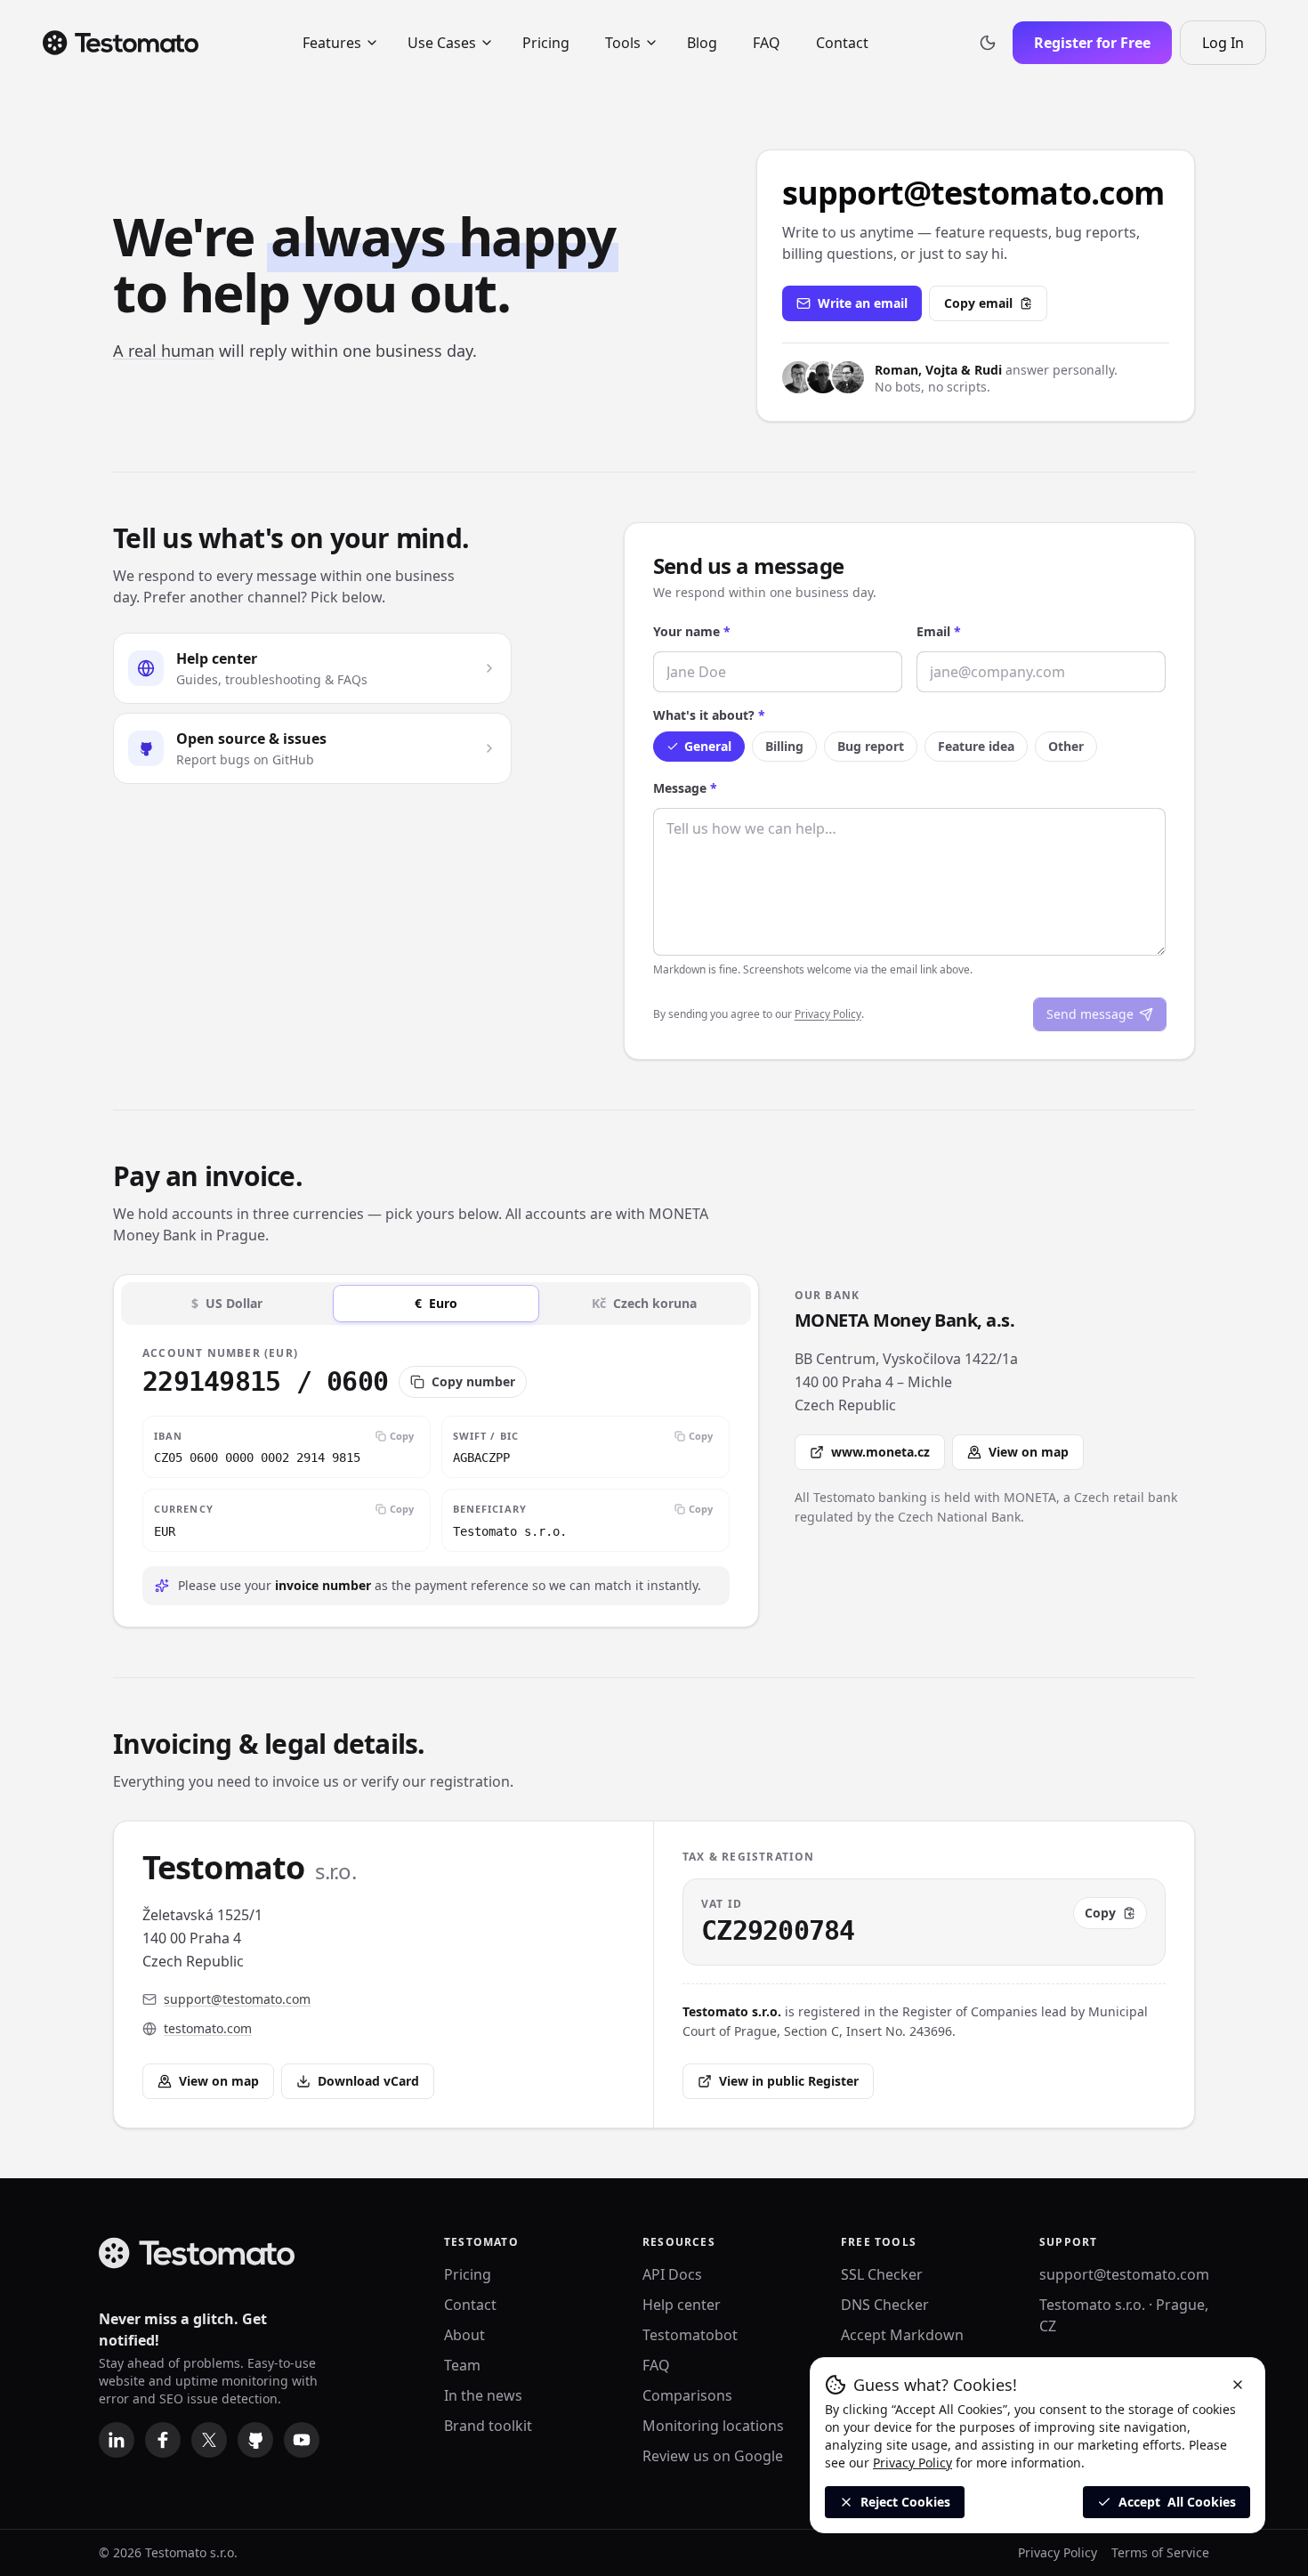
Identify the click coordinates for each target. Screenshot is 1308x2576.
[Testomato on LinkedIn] (117, 2440)
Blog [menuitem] (702, 43)
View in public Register (789, 2081)
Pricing (468, 2274)
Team (462, 2365)
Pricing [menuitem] (546, 43)
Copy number (473, 1381)
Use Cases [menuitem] (442, 43)
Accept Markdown (902, 2335)
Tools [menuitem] (623, 43)
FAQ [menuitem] (767, 43)
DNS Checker (885, 2305)
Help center (682, 2305)
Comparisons (687, 2395)
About (464, 2335)
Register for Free (1092, 43)
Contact (470, 2305)
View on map (1029, 1452)
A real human (164, 351)
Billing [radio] (784, 746)
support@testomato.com (1124, 2274)
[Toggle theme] (988, 43)
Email (939, 631)
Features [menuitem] (332, 43)
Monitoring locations (713, 2426)
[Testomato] (121, 43)
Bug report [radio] (871, 746)
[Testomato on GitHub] (255, 2440)
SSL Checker (882, 2274)
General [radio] (708, 746)
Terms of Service (1160, 2552)
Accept (1177, 2502)
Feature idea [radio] (976, 746)
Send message (1090, 1014)
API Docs (672, 2274)
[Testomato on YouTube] (302, 2440)
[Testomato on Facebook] (163, 2440)
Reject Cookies (905, 2502)
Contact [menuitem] (842, 43)
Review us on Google (713, 2456)
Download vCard (368, 2081)
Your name (692, 631)
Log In (1234, 48)
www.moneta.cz (880, 1452)
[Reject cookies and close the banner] (1238, 2385)
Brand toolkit (488, 2426)
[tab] (227, 1304)
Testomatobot (690, 2335)
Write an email (863, 303)
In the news (483, 2395)
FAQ (656, 2365)
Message (685, 788)
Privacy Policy (828, 1014)
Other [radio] (1066, 746)
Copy (402, 1436)
